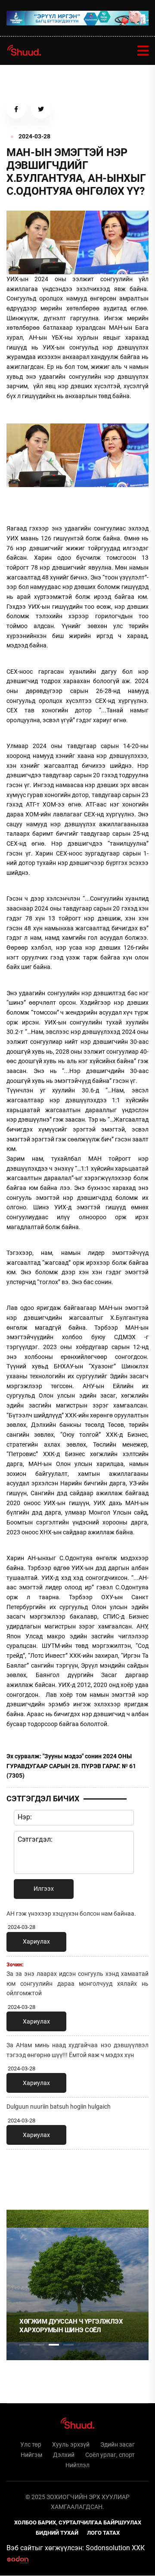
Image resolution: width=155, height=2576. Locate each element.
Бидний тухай (57, 2533)
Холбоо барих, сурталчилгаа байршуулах (78, 2522)
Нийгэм (31, 2455)
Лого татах (103, 2533)
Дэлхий (64, 2455)
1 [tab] (25, 2175)
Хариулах (36, 1941)
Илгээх (44, 1889)
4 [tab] (68, 2345)
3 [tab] (54, 2345)
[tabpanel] (77, 2285)
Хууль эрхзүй (71, 2444)
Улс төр (31, 2444)
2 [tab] (39, 2345)
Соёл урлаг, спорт (110, 2455)
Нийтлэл (77, 2465)
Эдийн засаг (118, 2444)
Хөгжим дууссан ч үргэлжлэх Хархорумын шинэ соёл (71, 2326)
